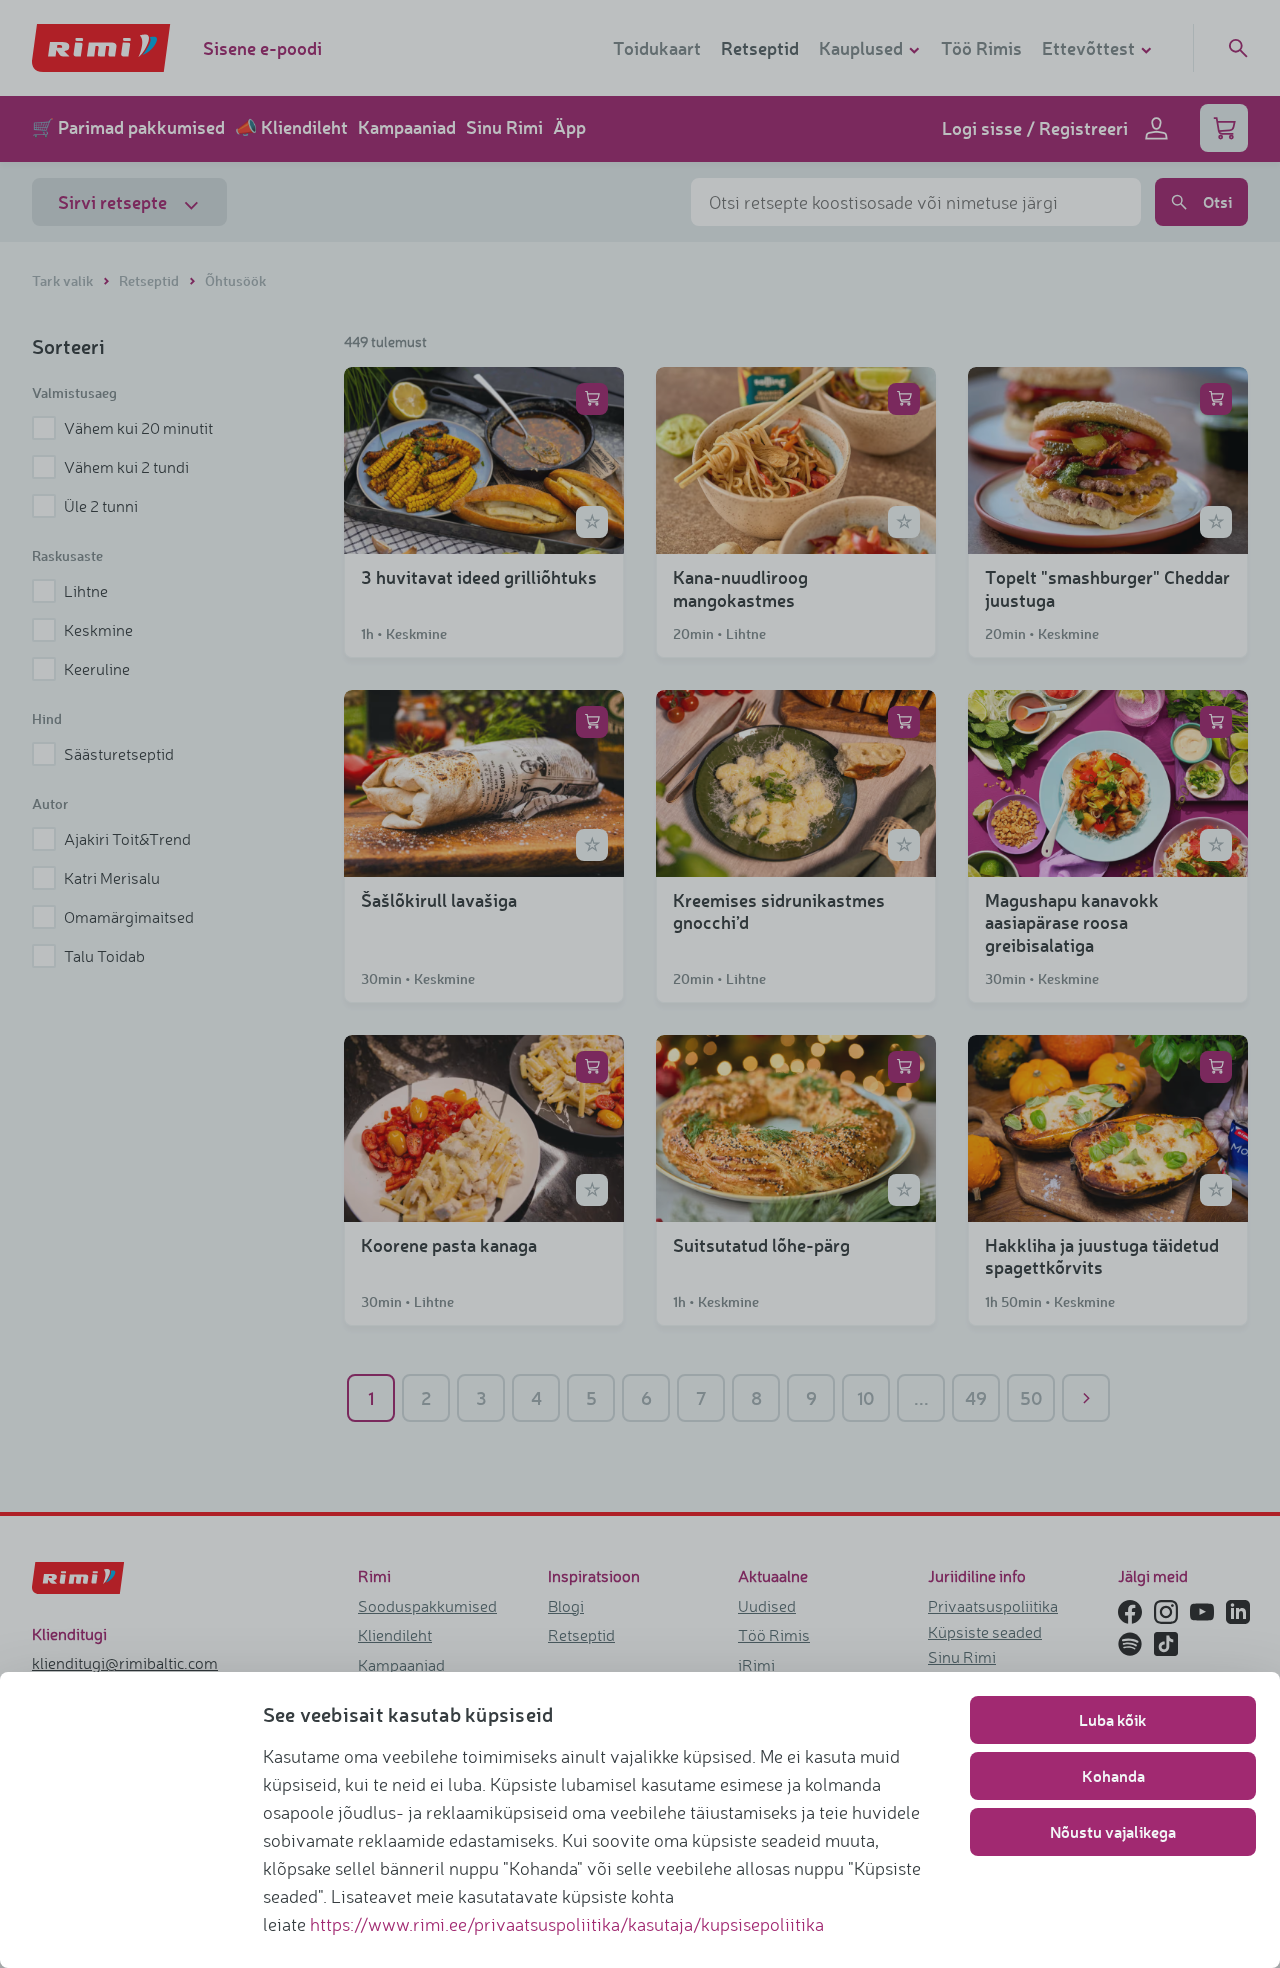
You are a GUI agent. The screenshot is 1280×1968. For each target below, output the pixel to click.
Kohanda (1113, 1775)
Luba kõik (1113, 1719)
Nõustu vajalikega (1113, 1831)
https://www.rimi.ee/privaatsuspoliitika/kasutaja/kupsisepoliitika (567, 1924)
